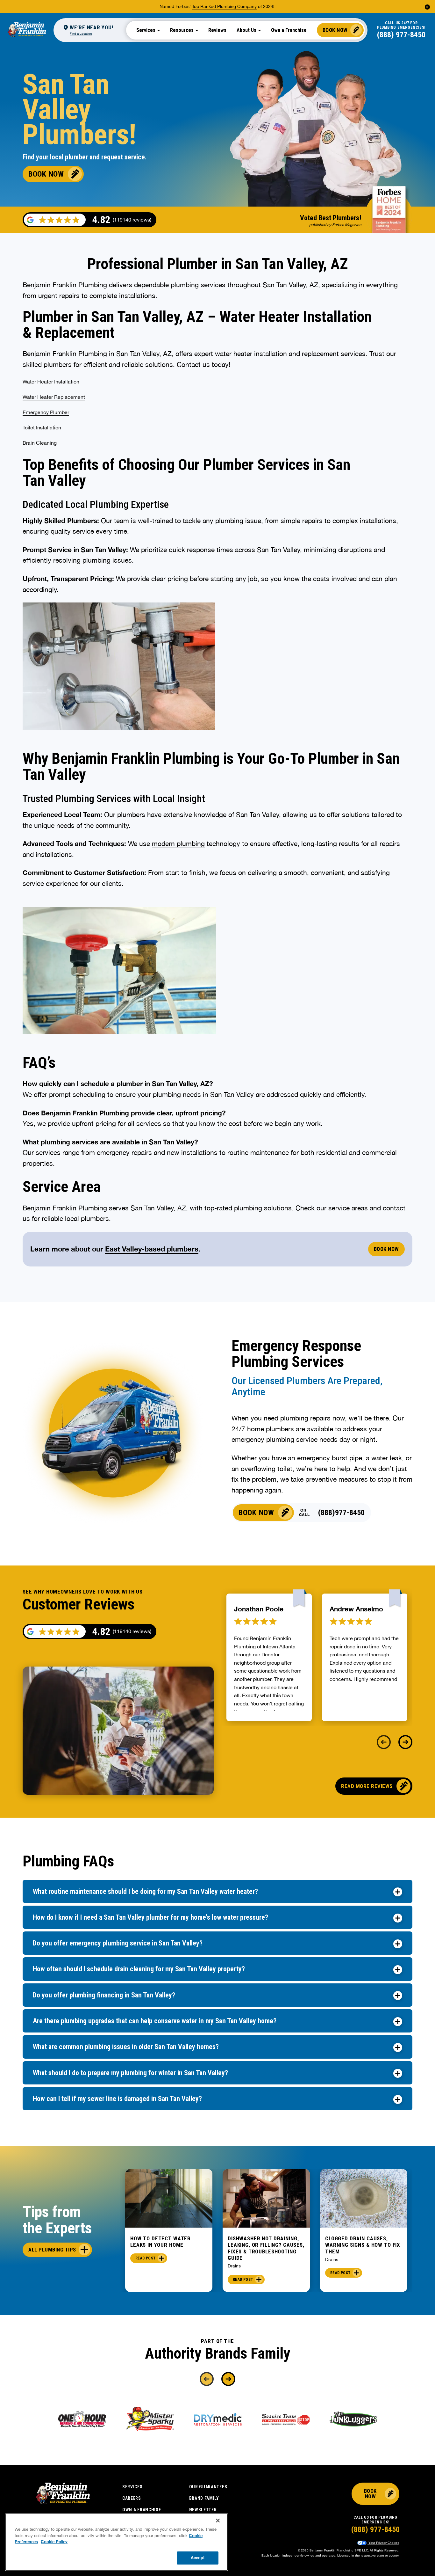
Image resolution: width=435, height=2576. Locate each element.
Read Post (146, 2258)
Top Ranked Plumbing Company (224, 6)
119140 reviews (132, 1631)
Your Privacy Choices (383, 2543)
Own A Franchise (142, 2510)
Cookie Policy (54, 2542)
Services (132, 2487)
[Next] (405, 1742)
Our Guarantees (208, 2487)
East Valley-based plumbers (152, 1249)
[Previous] (384, 1742)
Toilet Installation (42, 427)
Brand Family (204, 2498)
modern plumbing (178, 843)
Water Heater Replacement (54, 397)
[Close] (218, 2521)
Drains (234, 2266)
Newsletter (203, 2510)
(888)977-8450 (341, 1513)
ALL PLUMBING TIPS (52, 2250)
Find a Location (81, 33)
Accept (198, 2558)
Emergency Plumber (46, 412)
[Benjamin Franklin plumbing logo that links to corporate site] (27, 30)
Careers (132, 2498)
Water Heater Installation (51, 382)
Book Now (335, 30)
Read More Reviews (367, 1786)
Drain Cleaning (40, 443)
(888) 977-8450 (401, 35)
